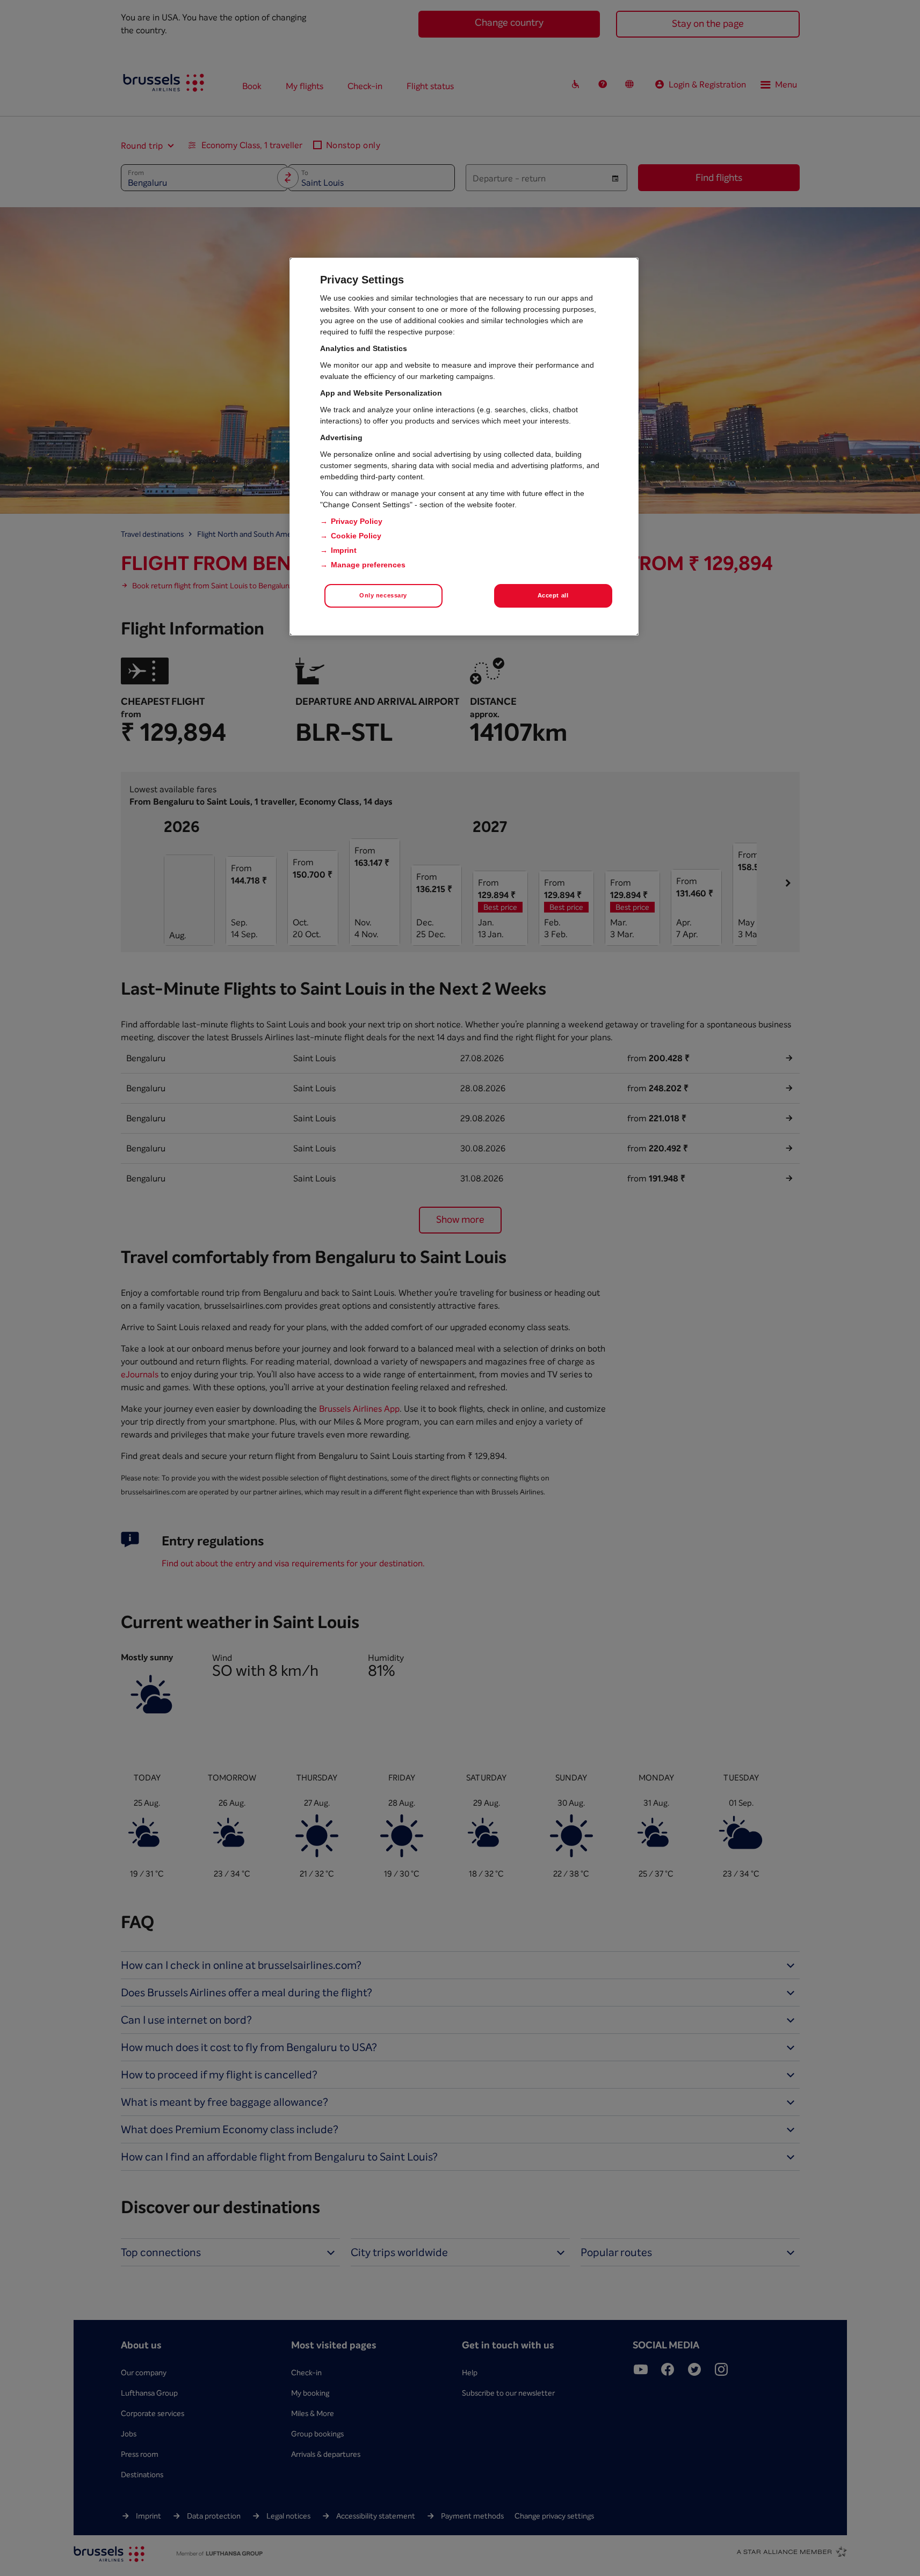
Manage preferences (368, 565)
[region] (464, 447)
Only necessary (383, 595)
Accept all (553, 595)
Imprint (344, 550)
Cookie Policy (356, 536)
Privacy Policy (357, 521)
